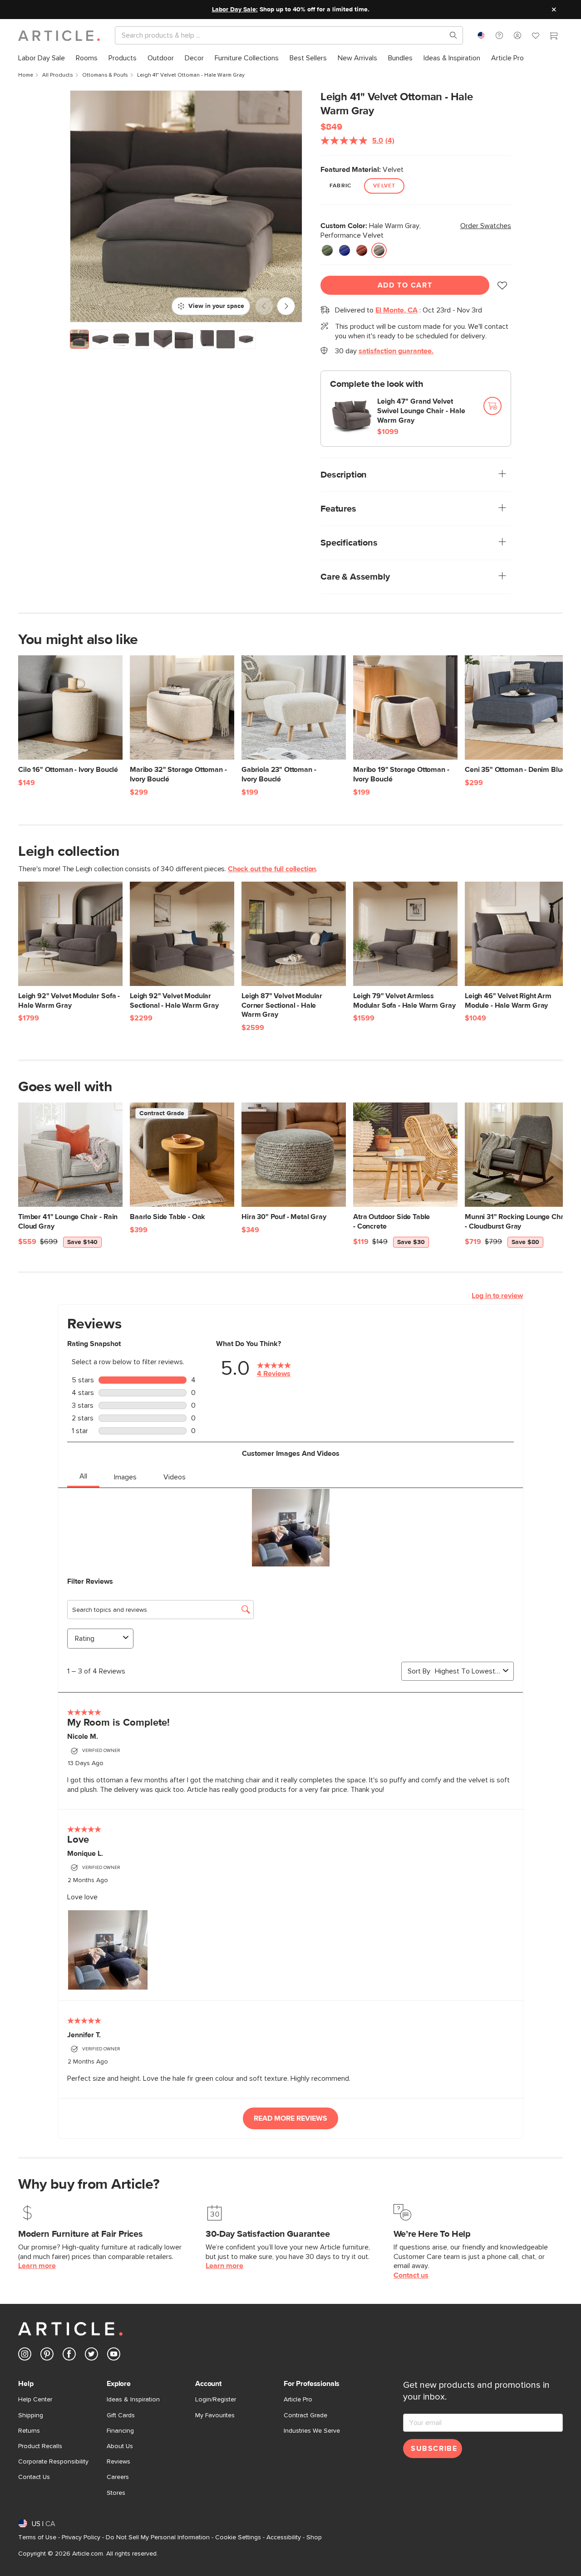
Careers (118, 2477)
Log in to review (497, 1296)
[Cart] (554, 37)
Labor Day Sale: (235, 10)
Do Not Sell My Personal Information (158, 2537)
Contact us (411, 2275)
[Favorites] (536, 37)
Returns (29, 2431)
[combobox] (481, 35)
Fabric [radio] (340, 186)
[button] (499, 35)
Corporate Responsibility (53, 2462)
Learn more (37, 2266)
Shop (314, 2537)
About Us (120, 2446)
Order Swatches (486, 226)
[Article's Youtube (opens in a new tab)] (114, 2356)
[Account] (517, 35)
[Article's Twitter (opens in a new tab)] (91, 2356)
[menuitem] (42, 58)
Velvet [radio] (384, 186)
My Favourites (215, 2415)
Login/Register (216, 2400)
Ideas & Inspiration (133, 2400)
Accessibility (284, 2537)
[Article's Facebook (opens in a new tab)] (69, 2356)
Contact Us (34, 2477)
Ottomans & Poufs (105, 75)
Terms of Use (37, 2537)
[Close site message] (554, 10)
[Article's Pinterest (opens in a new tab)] (47, 2356)
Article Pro (298, 2400)
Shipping (31, 2415)
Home (26, 75)
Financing (120, 2431)
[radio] (327, 250)
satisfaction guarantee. (396, 351)
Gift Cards (121, 2415)
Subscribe (434, 2449)
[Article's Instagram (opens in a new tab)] (25, 2356)
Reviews (118, 2462)
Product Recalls (40, 2446)
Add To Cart (405, 285)
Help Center (35, 2400)
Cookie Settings (238, 2537)
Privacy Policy (81, 2537)
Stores (116, 2493)
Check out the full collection (272, 869)
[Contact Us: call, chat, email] (499, 35)
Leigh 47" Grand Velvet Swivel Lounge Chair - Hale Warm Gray (421, 411)
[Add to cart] (492, 406)
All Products (58, 75)
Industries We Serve (312, 2431)
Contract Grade (305, 2415)
